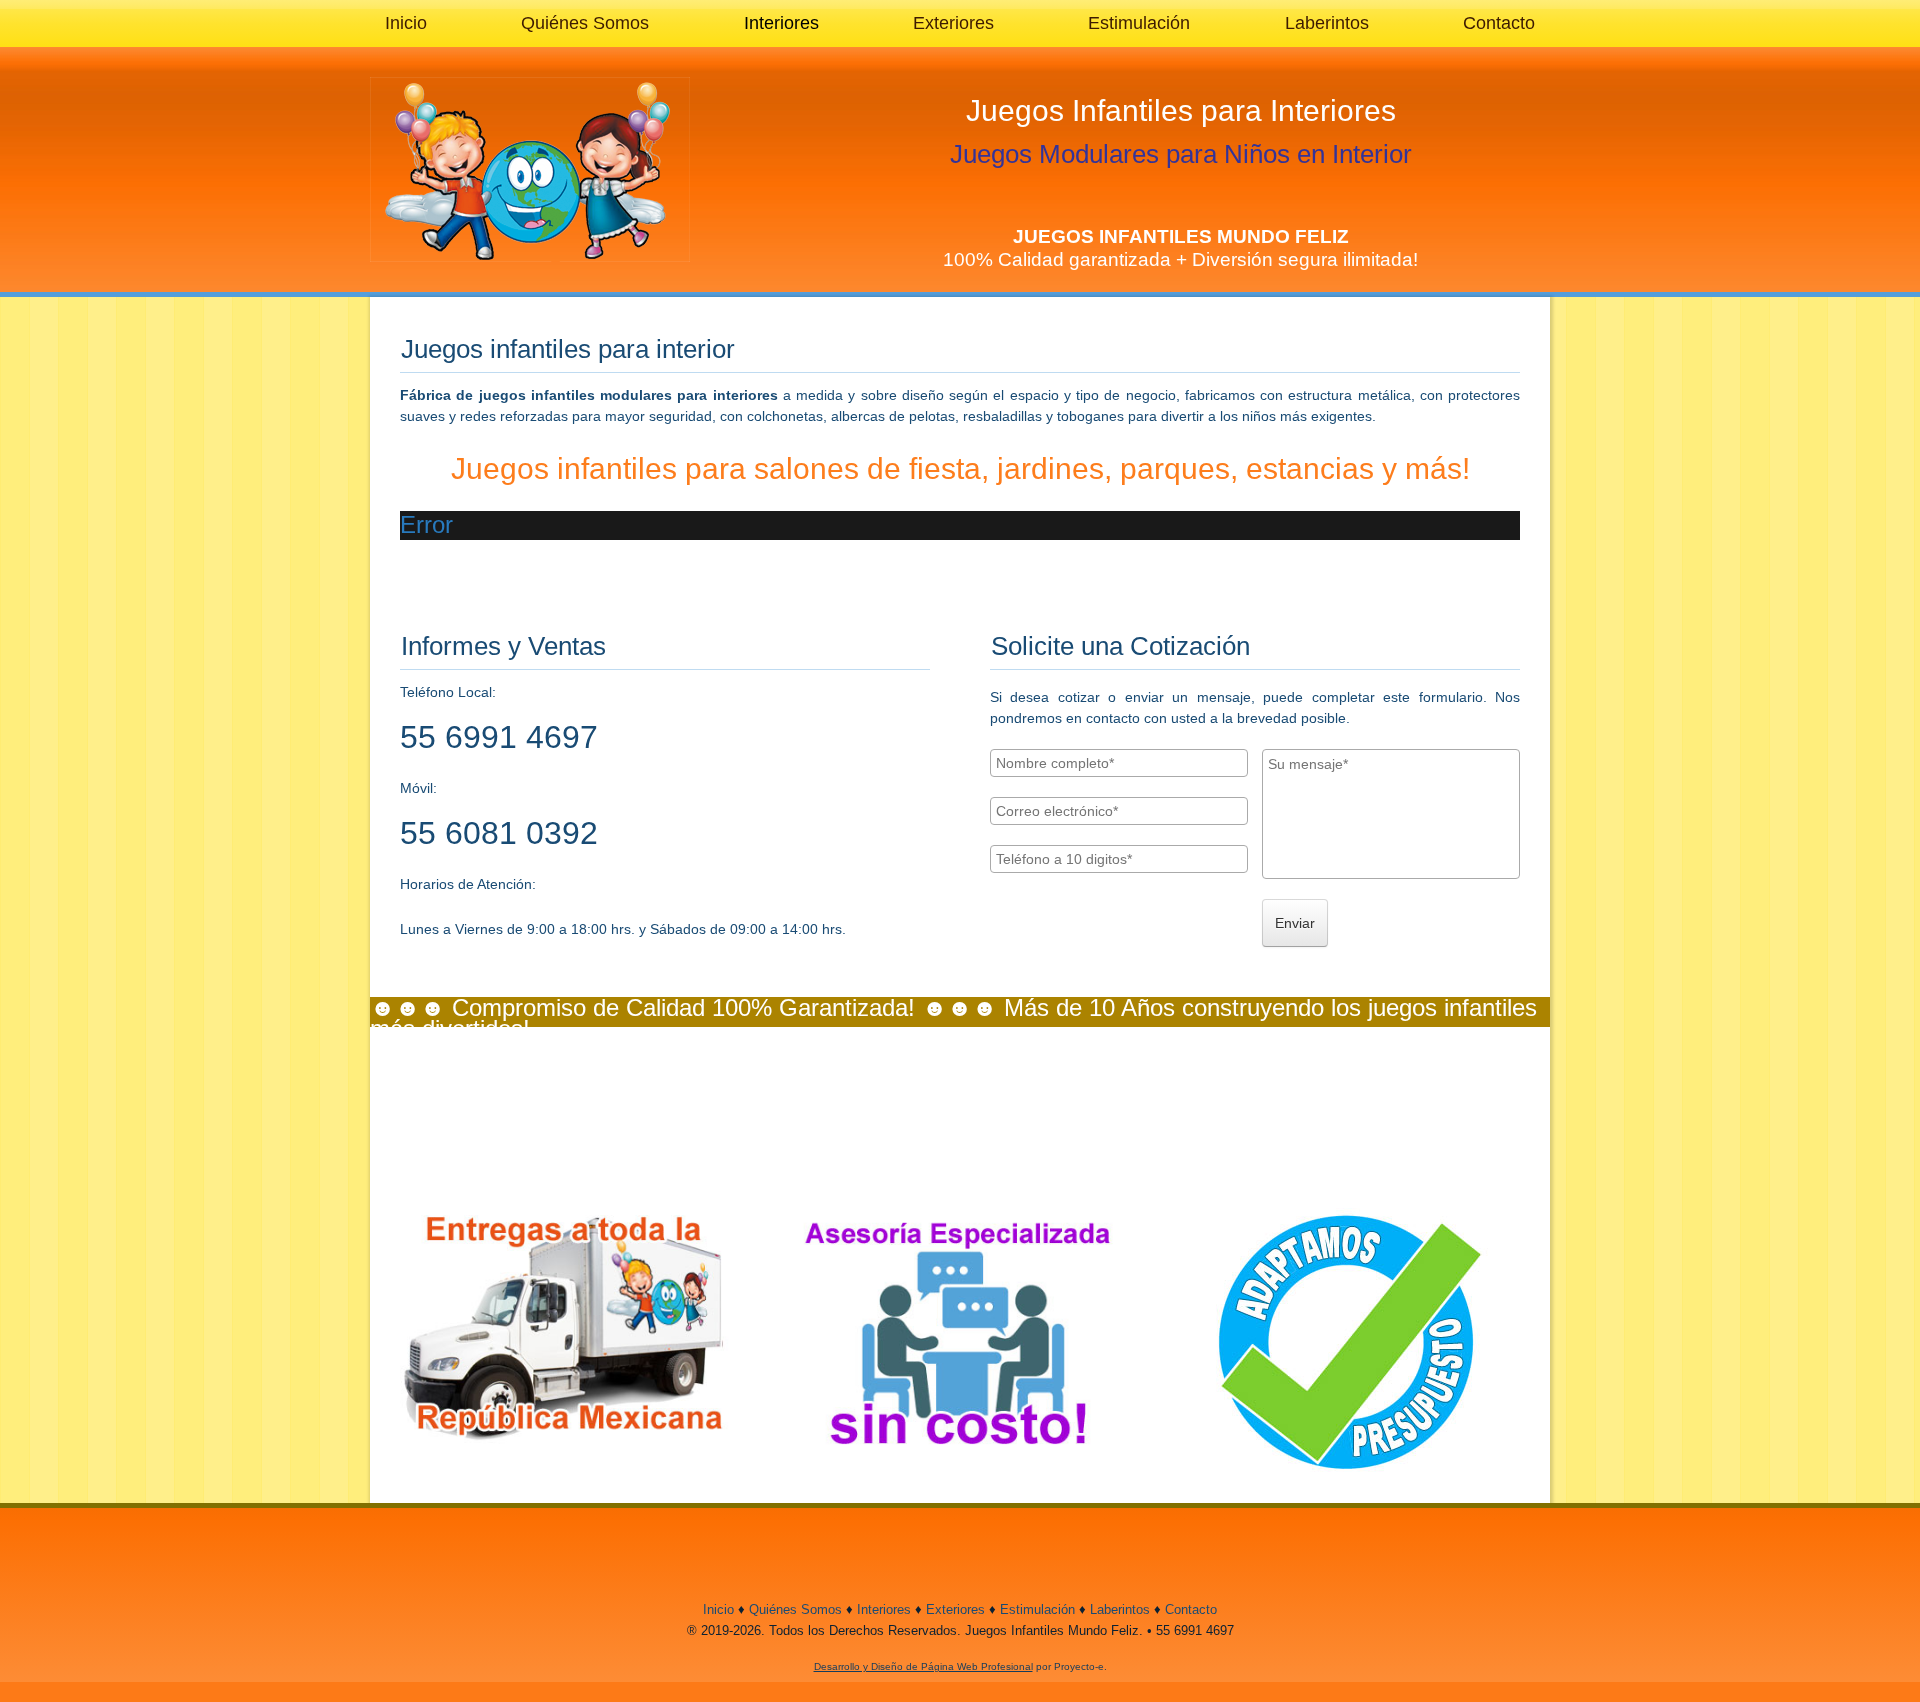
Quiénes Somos (585, 23)
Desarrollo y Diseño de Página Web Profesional (923, 1666)
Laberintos (1327, 23)
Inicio (406, 23)
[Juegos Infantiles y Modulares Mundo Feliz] (530, 169)
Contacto (1499, 23)
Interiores (781, 23)
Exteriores (953, 23)
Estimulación (1139, 23)
